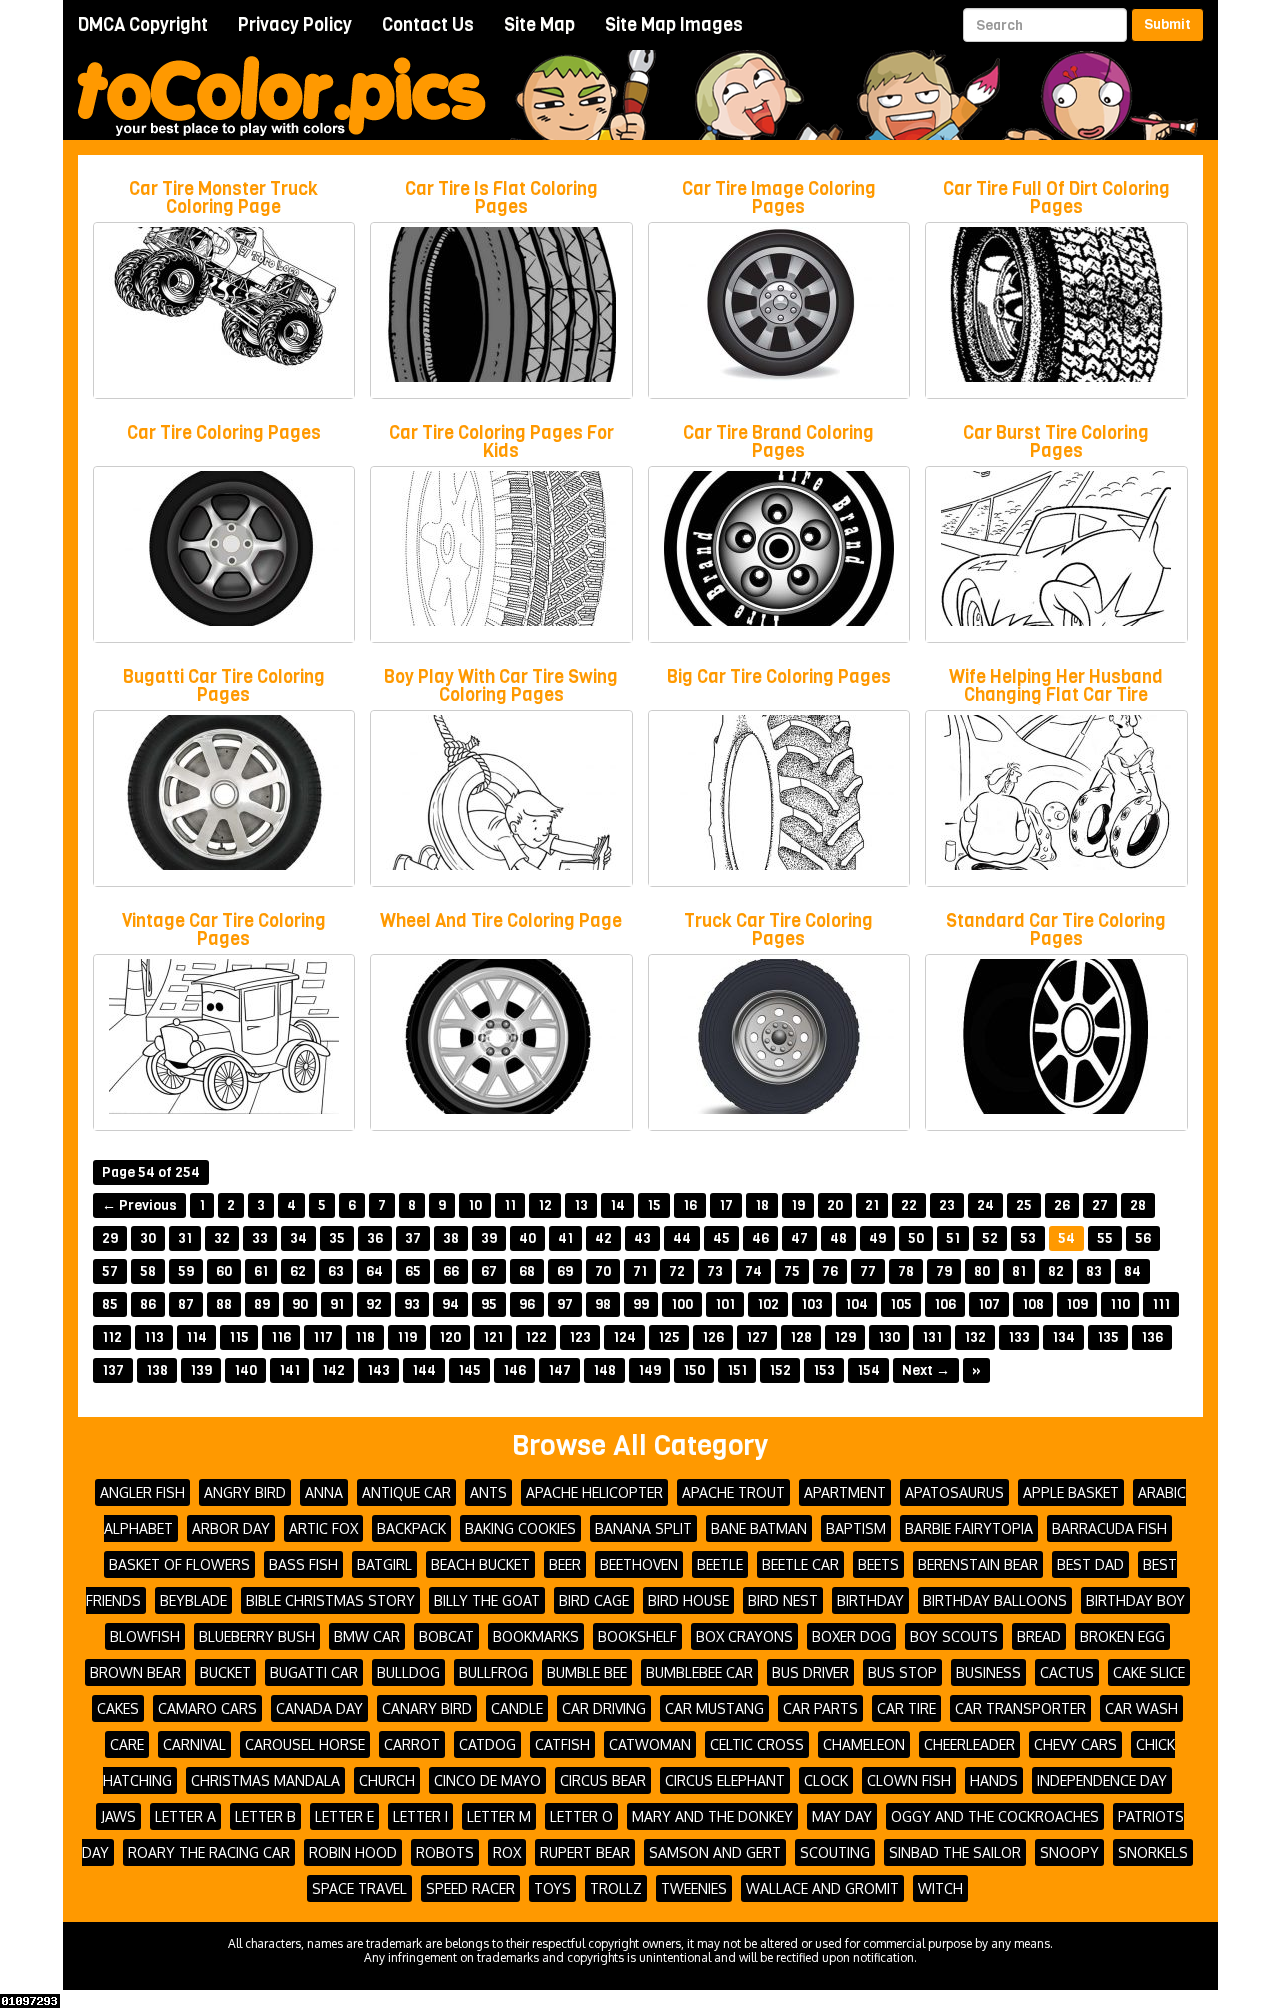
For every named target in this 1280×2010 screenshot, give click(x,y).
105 (901, 1304)
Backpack (411, 1528)
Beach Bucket (480, 1564)
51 (953, 1238)
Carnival (194, 1744)
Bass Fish (303, 1564)
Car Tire (906, 1708)
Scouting (835, 1852)
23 (947, 1205)
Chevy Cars (1075, 1744)
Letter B (265, 1816)
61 (261, 1271)
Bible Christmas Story (330, 1600)
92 (374, 1304)
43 (642, 1238)
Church (387, 1780)
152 (780, 1370)
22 (909, 1205)
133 (1019, 1337)
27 (1100, 1205)
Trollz (616, 1888)
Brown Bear (135, 1672)
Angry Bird (245, 1492)
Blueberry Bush (257, 1636)
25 (1024, 1205)
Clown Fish (909, 1780)
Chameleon (864, 1744)
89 (262, 1304)
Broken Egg (1122, 1636)
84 (1132, 1271)
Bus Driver (810, 1672)
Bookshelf (637, 1636)
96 (527, 1304)
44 (682, 1238)
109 (1077, 1304)
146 (514, 1370)
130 (889, 1337)
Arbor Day (231, 1528)
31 (185, 1238)
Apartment (845, 1492)
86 (148, 1304)
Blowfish (145, 1636)
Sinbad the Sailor (955, 1852)
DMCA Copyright (143, 25)
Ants (488, 1492)
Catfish (562, 1744)
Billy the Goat (487, 1600)
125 (669, 1337)
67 (489, 1271)
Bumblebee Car (699, 1672)
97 (565, 1304)
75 (792, 1271)
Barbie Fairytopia (969, 1528)
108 (1033, 1304)
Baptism (856, 1528)
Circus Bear (603, 1780)
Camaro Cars (207, 1708)
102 (768, 1304)
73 (715, 1271)
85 (110, 1304)
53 (1028, 1238)
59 (186, 1271)
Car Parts (820, 1708)
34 (298, 1238)
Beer (565, 1564)
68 (527, 1271)
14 (617, 1205)
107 (989, 1304)
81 (1019, 1271)
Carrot (412, 1744)
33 (260, 1238)
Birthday (870, 1600)
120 (450, 1337)
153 (824, 1370)
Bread (1039, 1636)
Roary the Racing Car (209, 1852)
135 (1108, 1337)
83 (1094, 1271)
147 (559, 1370)
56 (1143, 1238)
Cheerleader (969, 1744)
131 (932, 1337)
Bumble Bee (587, 1672)
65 (413, 1271)
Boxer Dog (851, 1636)
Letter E (344, 1816)
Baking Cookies (520, 1528)
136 (1152, 1337)
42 (603, 1238)
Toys (552, 1888)
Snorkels (1153, 1852)
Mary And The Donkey (712, 1816)
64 (374, 1271)
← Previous (139, 1205)
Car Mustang (714, 1708)
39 (489, 1238)
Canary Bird (427, 1708)
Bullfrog (493, 1672)
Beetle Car (800, 1564)
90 (300, 1304)
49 (877, 1238)
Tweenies (694, 1888)
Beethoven (639, 1564)
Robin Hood (353, 1852)
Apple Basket (1071, 1492)
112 (112, 1337)
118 (365, 1337)
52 (990, 1238)
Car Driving (604, 1708)
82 (1056, 1271)
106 (945, 1304)
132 (975, 1337)
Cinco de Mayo (487, 1780)
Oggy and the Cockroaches (995, 1816)
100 (682, 1304)
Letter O (581, 1816)
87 (186, 1304)
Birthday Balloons (995, 1600)
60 (224, 1271)
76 (830, 1271)
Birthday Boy (1135, 1600)
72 (677, 1271)
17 (726, 1205)
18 (762, 1205)
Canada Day (319, 1708)
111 (1161, 1304)
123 (580, 1337)
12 (545, 1205)
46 (760, 1238)
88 (224, 1304)
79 (944, 1271)
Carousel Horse (305, 1744)
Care (127, 1744)
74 (753, 1271)
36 (375, 1238)
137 (113, 1370)
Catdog (487, 1744)
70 (603, 1271)
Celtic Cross (757, 1744)
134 (1063, 1337)
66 (451, 1271)
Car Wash (1141, 1708)
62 (298, 1271)
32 (222, 1238)
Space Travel (359, 1888)
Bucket (225, 1672)
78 (906, 1271)
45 (721, 1238)
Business (988, 1672)
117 (323, 1337)
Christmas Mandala (265, 1780)
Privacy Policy (295, 25)
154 (868, 1370)
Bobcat (446, 1636)
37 (413, 1238)
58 (148, 1271)
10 (475, 1205)
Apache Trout (733, 1492)
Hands (994, 1780)
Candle (517, 1708)
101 (725, 1304)
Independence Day (1102, 1780)
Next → (926, 1370)
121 (493, 1337)
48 (838, 1238)
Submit (1167, 24)
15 (654, 1205)
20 (835, 1205)
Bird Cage (594, 1600)
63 (336, 1271)
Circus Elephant (725, 1780)
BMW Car (367, 1636)
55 (1105, 1238)
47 (799, 1238)
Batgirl (384, 1564)
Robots (445, 1852)
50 (916, 1238)
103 (812, 1304)
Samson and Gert (715, 1852)
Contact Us (428, 25)
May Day (842, 1816)
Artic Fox (323, 1528)
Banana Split (643, 1528)
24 (985, 1205)
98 (603, 1304)
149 (649, 1370)
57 (110, 1271)
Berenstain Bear (978, 1564)
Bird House (688, 1600)
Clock (826, 1780)
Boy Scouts (954, 1636)
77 (868, 1271)
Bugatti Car (314, 1672)
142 (333, 1370)
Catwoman (650, 1744)
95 (489, 1304)
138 (157, 1370)
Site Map (539, 25)
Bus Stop (902, 1672)
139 (201, 1370)
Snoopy (1069, 1852)
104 (856, 1304)
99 (641, 1304)
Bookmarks (536, 1636)
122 (536, 1337)
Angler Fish (142, 1492)
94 (450, 1304)
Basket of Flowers (179, 1564)
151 (737, 1370)
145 (469, 1370)
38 (451, 1238)
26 (1062, 1205)
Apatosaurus (954, 1492)
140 (245, 1370)
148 (604, 1370)
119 (407, 1337)
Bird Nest (783, 1600)
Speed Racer (470, 1888)
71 (640, 1271)
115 (239, 1337)
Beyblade (193, 1600)
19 (798, 1205)
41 (565, 1238)
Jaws (118, 1816)
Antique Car (406, 1492)
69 (565, 1271)
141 (289, 1370)
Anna (324, 1492)
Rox (507, 1852)
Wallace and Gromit (822, 1888)
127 (757, 1337)
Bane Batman (759, 1528)
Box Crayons (744, 1636)
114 (196, 1337)
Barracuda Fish (1109, 1528)
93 (412, 1304)
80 (982, 1271)
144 (424, 1370)
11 (510, 1205)
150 (694, 1370)
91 (337, 1304)
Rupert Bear (585, 1852)
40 (527, 1238)
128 (801, 1337)
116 (281, 1337)
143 (378, 1370)
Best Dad (1090, 1564)
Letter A (185, 1816)
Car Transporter (1020, 1708)
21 (872, 1205)
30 (148, 1238)
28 (1138, 1205)
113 (154, 1337)
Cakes (118, 1708)
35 (337, 1238)
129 (845, 1337)
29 (110, 1238)
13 (581, 1205)
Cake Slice (1149, 1672)
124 (624, 1337)
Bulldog (408, 1672)
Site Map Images (674, 25)
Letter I (420, 1816)
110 (1120, 1304)
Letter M (499, 1816)
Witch (940, 1888)
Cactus (1067, 1672)
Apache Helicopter (594, 1492)
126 (713, 1337)
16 (690, 1205)
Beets (878, 1564)
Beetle (720, 1564)
